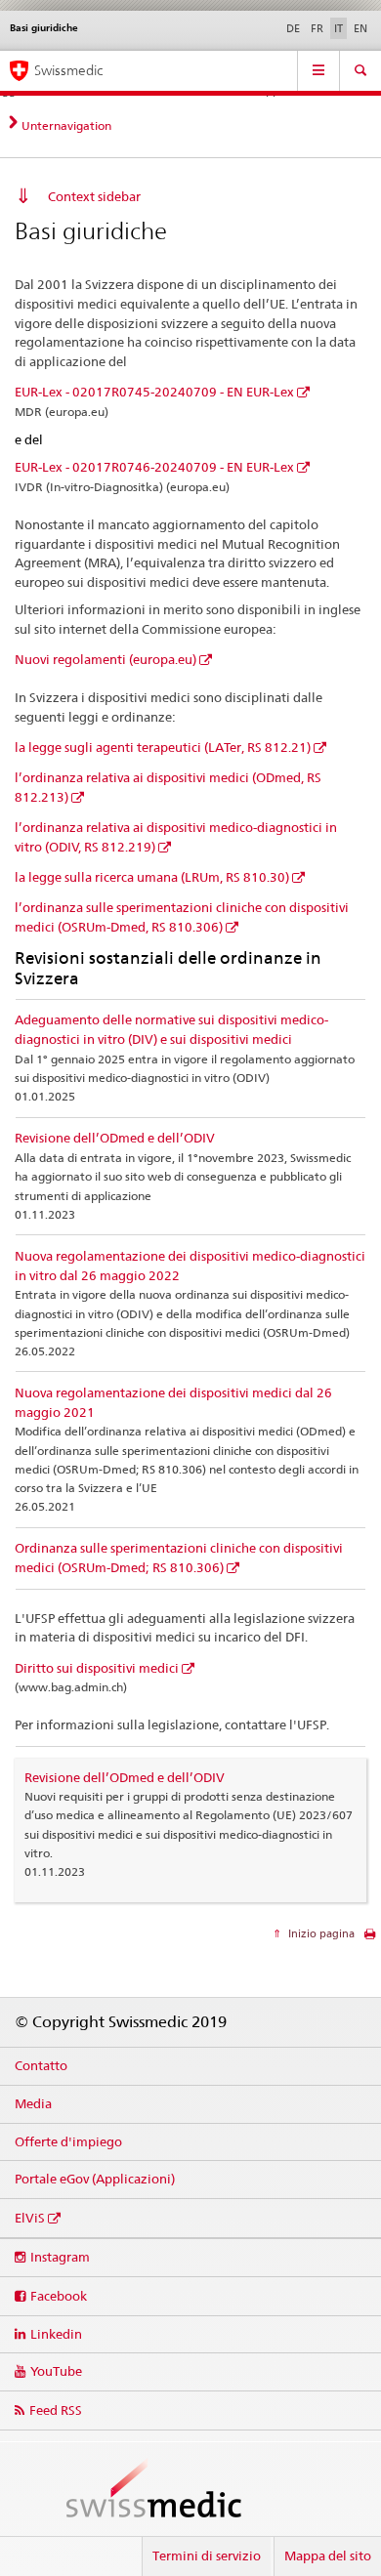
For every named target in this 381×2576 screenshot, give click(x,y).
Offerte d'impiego (68, 2141)
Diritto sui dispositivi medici (97, 1668)
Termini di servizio (207, 2555)
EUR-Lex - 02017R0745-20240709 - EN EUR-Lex (154, 392)
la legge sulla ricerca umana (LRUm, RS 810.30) (152, 877)
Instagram (60, 2257)
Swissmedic (68, 70)
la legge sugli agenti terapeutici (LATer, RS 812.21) (163, 747)
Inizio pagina (320, 1933)
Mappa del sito (328, 2555)
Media (33, 2103)
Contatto (41, 2065)
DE (293, 28)
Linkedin (56, 2334)
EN (360, 28)
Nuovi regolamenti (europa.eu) (106, 659)
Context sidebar (94, 196)
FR (317, 28)
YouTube (56, 2371)
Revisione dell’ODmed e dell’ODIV (115, 1138)
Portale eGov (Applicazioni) (95, 2179)
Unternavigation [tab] (66, 125)
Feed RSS (56, 2410)
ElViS (30, 2218)
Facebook (59, 2296)
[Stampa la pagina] (370, 1939)
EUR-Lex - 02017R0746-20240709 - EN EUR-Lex (154, 467)
